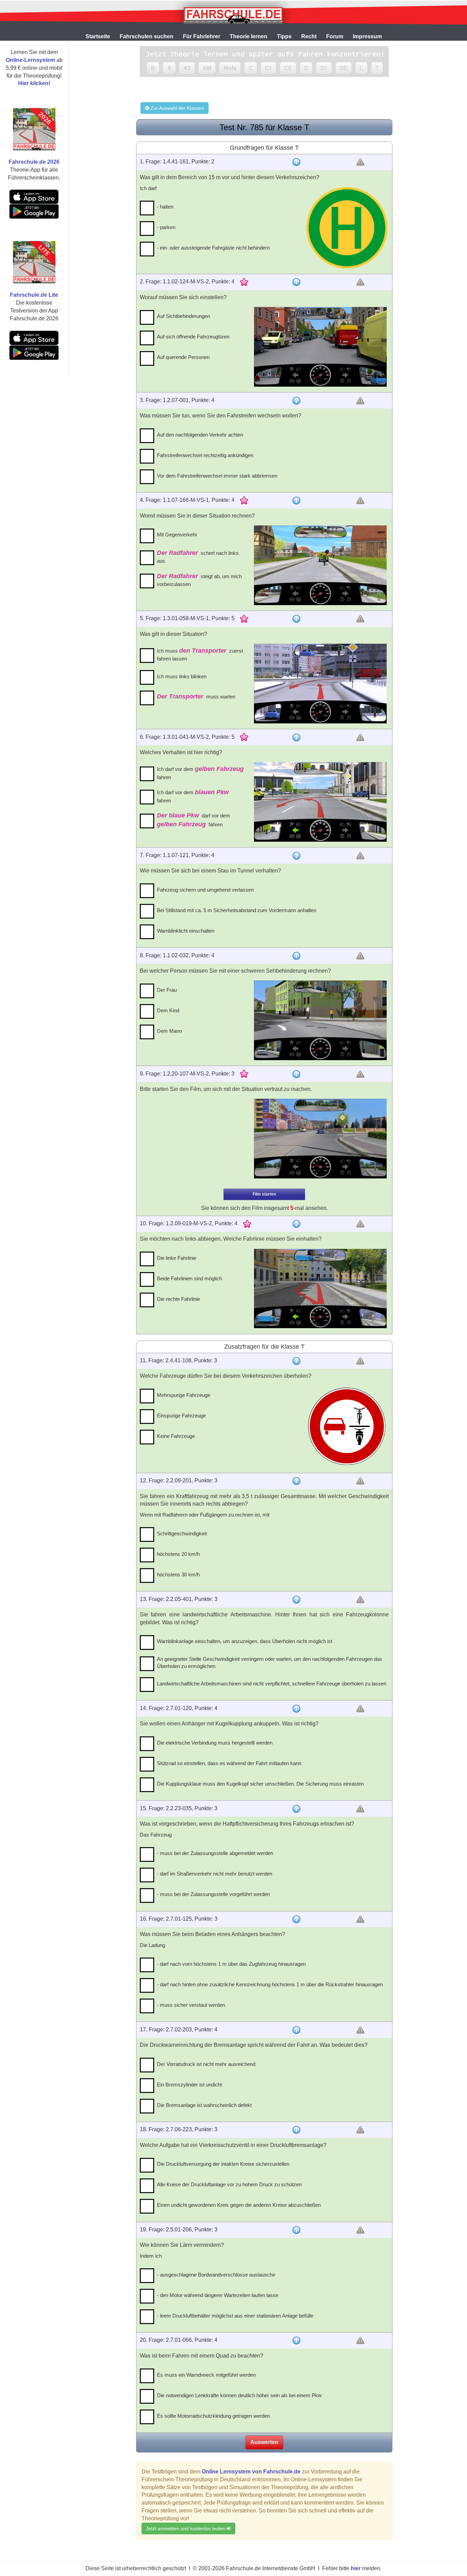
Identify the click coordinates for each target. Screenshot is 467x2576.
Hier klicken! (34, 83)
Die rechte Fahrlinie (178, 1299)
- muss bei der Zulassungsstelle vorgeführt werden (213, 1894)
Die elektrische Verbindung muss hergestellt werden (215, 1743)
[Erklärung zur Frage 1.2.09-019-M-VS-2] (296, 1224)
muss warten (196, 696)
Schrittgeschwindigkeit (182, 1533)
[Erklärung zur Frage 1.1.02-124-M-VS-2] (296, 282)
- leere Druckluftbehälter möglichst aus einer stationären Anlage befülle (235, 2316)
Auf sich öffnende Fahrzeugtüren (193, 337)
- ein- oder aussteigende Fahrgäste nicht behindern (213, 248)
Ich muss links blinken (182, 676)
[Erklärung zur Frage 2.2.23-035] (296, 1809)
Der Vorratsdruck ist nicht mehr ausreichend (206, 2064)
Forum (335, 36)
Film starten (264, 1194)
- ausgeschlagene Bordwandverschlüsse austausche (216, 2275)
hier (356, 2568)
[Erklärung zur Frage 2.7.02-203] (296, 2030)
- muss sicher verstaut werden (191, 2005)
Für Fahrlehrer (202, 36)
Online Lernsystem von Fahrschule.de (251, 2472)
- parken (166, 227)
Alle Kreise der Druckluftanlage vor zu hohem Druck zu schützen (229, 2184)
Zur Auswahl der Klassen (177, 108)
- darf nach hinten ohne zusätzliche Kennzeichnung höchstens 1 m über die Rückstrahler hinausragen (270, 1984)
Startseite (98, 36)
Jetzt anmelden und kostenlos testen (186, 2528)
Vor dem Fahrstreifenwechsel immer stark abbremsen (217, 476)
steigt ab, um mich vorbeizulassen (199, 580)
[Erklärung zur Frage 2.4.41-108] (296, 1361)
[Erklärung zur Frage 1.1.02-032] (296, 956)
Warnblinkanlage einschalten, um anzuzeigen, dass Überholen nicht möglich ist (245, 1641)
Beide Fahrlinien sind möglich (189, 1278)
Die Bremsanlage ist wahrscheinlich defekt (204, 2105)
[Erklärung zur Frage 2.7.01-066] (296, 2340)
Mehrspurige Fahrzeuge (184, 1395)
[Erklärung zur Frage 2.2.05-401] (296, 1600)
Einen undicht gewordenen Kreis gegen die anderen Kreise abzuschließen (239, 2205)
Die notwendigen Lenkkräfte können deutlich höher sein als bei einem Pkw (239, 2395)
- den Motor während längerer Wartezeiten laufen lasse (218, 2295)
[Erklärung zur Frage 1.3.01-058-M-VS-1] (296, 619)
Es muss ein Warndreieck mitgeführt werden (206, 2375)
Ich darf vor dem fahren (200, 773)
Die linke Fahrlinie (177, 1258)
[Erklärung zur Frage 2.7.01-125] (296, 1919)
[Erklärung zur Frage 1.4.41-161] (296, 162)
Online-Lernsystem (30, 60)
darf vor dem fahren (194, 820)
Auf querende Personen (183, 357)
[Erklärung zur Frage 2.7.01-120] (296, 1709)
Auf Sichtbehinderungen (183, 316)
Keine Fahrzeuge (176, 1436)
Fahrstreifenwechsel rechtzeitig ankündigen (205, 455)
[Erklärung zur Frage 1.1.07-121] (296, 856)
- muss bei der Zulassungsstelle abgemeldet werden (215, 1853)
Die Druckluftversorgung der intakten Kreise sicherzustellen (223, 2164)
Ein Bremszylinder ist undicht (189, 2085)
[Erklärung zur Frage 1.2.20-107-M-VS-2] (296, 1074)
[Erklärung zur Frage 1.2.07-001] (296, 401)
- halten (165, 207)
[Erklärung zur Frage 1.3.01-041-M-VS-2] (296, 737)
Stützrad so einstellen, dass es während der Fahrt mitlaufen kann (229, 1763)
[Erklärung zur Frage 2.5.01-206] (296, 2230)
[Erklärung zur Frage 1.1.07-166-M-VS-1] (296, 500)
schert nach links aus (198, 557)
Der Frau (167, 990)
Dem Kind (168, 1010)
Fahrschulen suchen (146, 36)
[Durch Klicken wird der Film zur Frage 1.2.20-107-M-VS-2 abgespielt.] (320, 1139)
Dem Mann (169, 1031)
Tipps (284, 36)
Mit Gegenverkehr (177, 535)
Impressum (367, 36)
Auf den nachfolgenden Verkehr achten (200, 435)
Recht (309, 36)
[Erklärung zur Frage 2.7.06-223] (296, 2130)
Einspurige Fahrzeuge (181, 1416)
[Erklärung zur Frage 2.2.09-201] (296, 1481)
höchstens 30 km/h (178, 1574)
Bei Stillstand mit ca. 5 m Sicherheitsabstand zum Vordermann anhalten (237, 910)
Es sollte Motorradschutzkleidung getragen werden (213, 2416)
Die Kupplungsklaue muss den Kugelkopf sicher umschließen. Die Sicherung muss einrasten (260, 1784)
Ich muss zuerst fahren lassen (200, 655)
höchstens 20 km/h (178, 1554)
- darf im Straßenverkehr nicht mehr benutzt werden (215, 1874)
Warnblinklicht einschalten (186, 931)
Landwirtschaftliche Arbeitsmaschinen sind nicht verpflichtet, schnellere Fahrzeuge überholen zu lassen (272, 1684)
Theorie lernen (249, 36)
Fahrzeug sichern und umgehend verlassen (205, 890)
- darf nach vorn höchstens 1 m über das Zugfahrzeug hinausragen (231, 1964)
